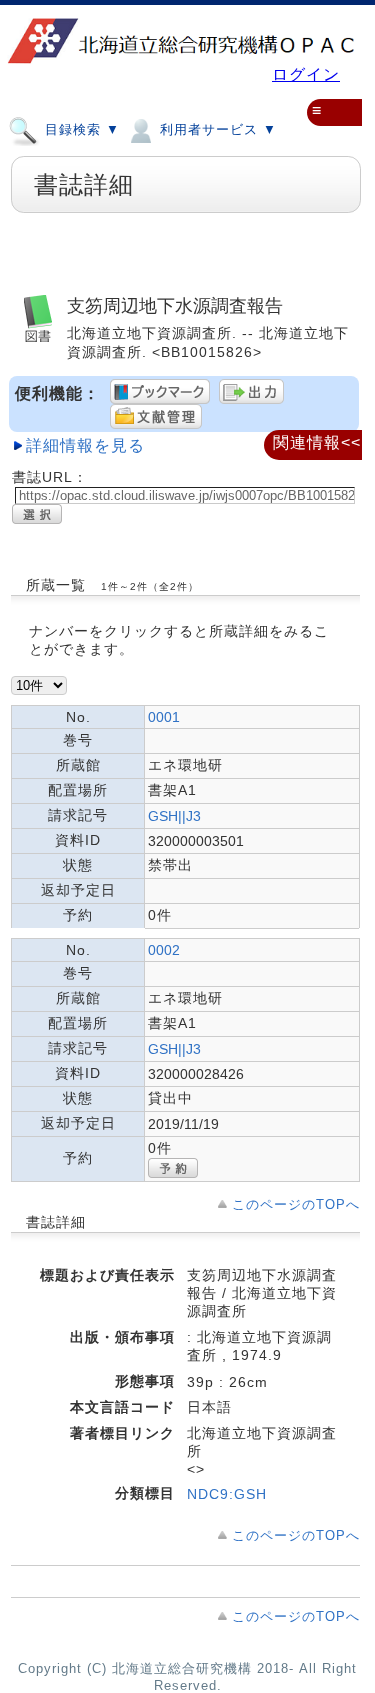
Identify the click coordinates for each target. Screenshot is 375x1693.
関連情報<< (317, 442)
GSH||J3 (174, 816)
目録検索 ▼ (80, 130)
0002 (164, 950)
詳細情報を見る (85, 445)
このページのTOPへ (296, 1204)
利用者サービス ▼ (216, 130)
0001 (164, 717)
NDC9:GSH (227, 1494)
